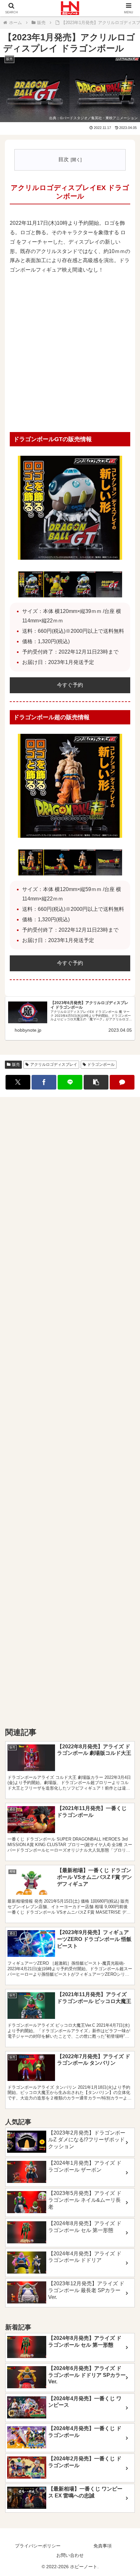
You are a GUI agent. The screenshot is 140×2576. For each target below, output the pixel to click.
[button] (96, 1082)
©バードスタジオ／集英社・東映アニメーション (99, 118)
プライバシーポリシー (38, 2546)
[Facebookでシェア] (44, 1082)
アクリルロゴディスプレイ (54, 1065)
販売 (16, 1065)
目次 (63, 159)
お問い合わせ (70, 2555)
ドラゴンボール (101, 1065)
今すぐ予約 (70, 685)
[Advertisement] (70, 354)
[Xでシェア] (18, 1082)
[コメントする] (122, 1082)
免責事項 (103, 2546)
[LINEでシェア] (70, 1082)
